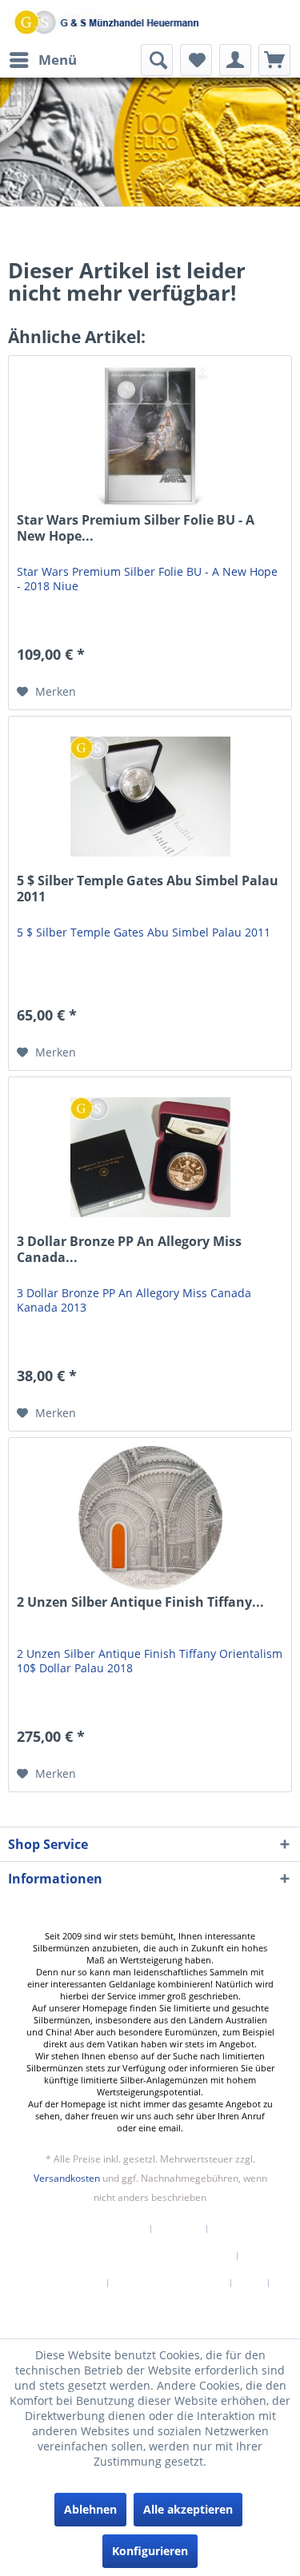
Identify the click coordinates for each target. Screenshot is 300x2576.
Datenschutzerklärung (170, 2283)
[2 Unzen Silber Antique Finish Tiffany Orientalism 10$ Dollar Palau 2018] (150, 1518)
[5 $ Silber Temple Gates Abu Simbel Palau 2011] (150, 797)
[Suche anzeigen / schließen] (157, 60)
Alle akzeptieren (188, 2509)
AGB (250, 2283)
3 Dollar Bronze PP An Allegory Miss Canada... (129, 1250)
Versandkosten (67, 2178)
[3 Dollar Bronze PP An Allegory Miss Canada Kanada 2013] (150, 1157)
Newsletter (116, 2229)
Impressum (150, 2310)
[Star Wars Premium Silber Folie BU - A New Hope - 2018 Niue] (150, 436)
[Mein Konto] (235, 60)
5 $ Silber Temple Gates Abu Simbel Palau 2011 (148, 889)
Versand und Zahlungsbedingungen (144, 2256)
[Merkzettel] (196, 60)
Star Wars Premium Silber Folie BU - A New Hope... (136, 528)
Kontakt (179, 2229)
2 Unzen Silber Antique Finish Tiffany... (140, 1602)
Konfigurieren (150, 2551)
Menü (58, 60)
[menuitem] (42, 60)
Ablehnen (90, 2509)
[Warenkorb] (274, 60)
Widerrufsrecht (64, 2283)
